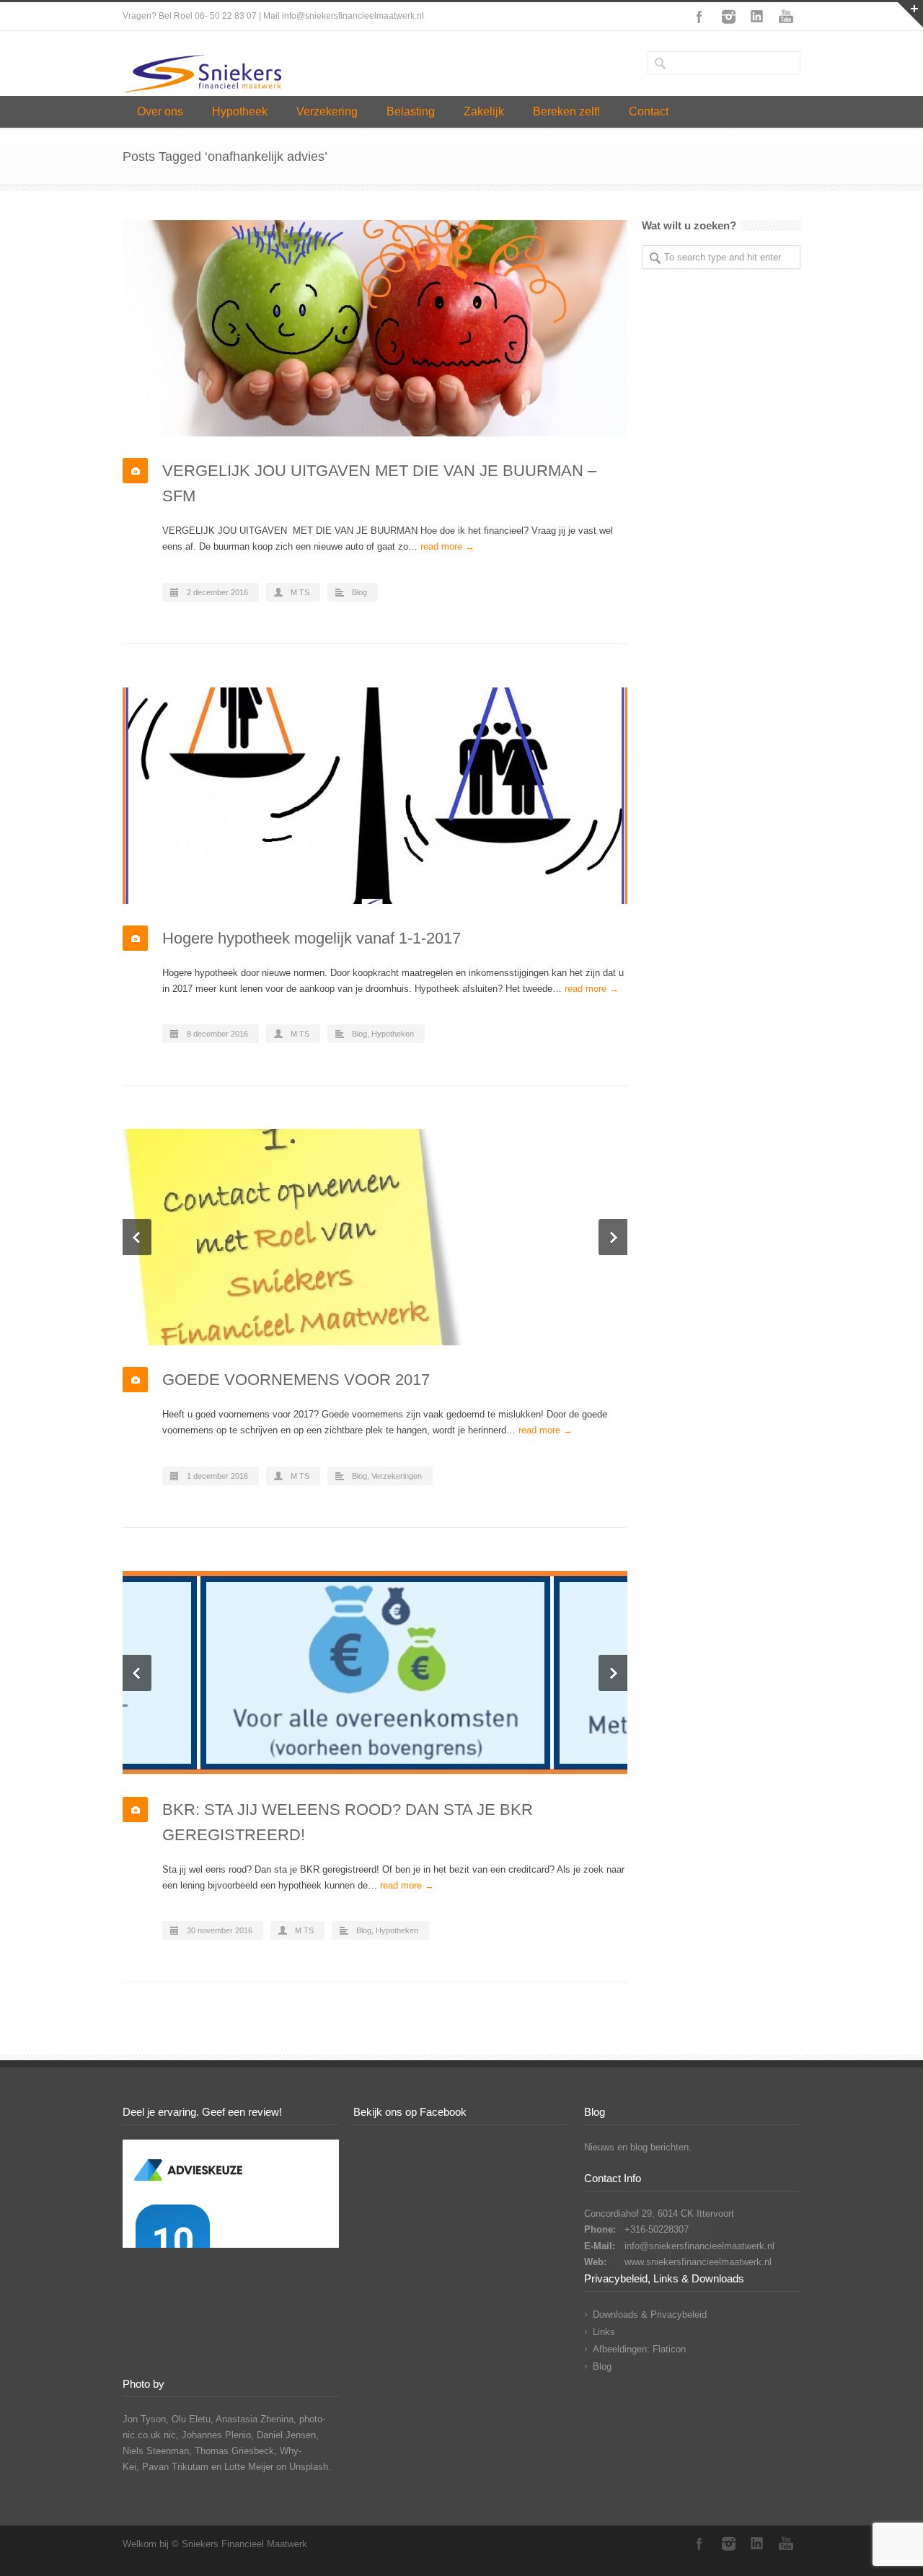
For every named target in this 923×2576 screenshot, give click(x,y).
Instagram (728, 17)
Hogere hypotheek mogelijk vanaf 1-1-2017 (312, 938)
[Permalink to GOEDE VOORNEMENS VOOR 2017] (375, 1237)
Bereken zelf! (566, 111)
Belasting (411, 111)
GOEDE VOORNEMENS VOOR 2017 (296, 1380)
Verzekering (327, 111)
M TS (300, 592)
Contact (649, 111)
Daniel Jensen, (288, 2435)
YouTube (786, 17)
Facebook (699, 17)
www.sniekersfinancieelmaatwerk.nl (698, 2262)
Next (613, 1237)
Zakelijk (484, 111)
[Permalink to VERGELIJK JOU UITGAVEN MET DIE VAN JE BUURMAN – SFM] (375, 328)
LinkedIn (757, 17)
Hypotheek (240, 111)
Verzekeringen (397, 1476)
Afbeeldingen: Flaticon (639, 2349)
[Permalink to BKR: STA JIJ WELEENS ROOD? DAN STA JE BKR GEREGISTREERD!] (375, 1673)
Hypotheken (393, 1034)
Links (604, 2332)
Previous (137, 1237)
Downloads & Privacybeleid (650, 2315)
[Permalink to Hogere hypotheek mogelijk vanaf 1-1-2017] (375, 796)
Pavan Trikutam (175, 2467)
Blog (359, 592)
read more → (447, 546)
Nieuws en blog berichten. (638, 2147)
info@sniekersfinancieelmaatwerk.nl (699, 2246)
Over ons (160, 111)
